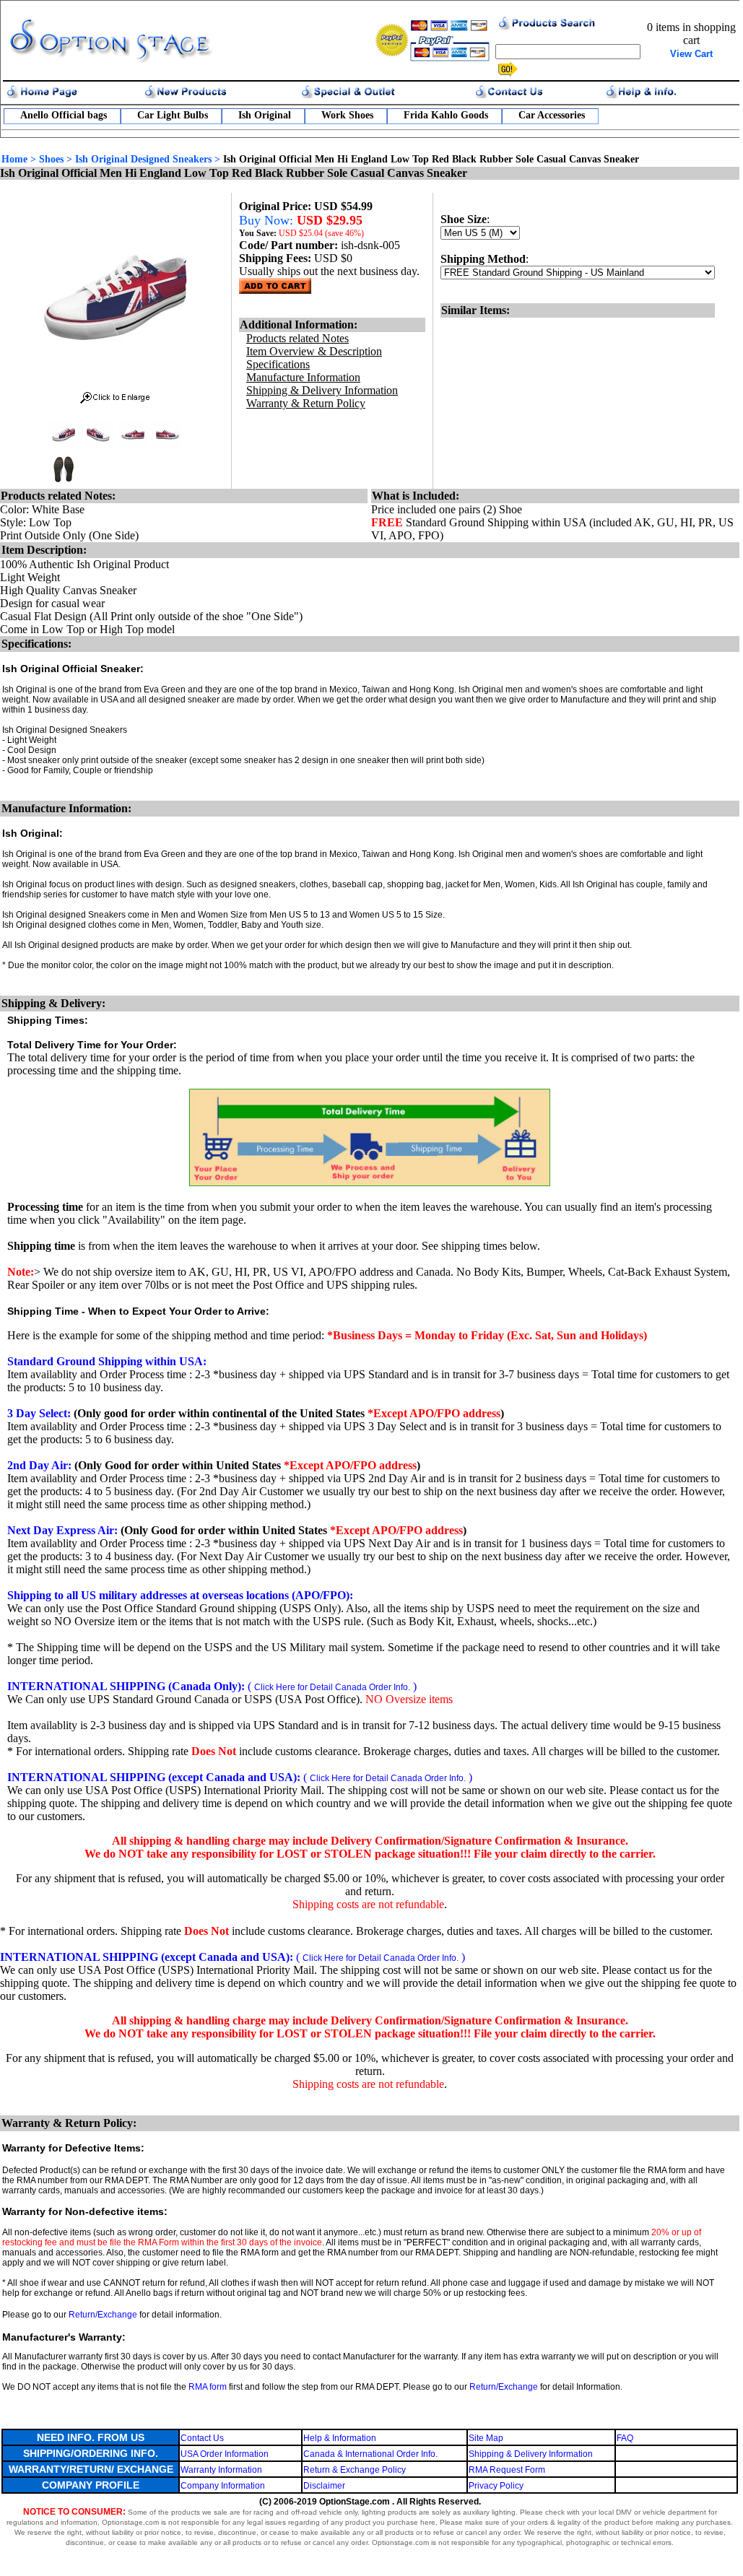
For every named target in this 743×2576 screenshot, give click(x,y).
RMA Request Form (507, 2470)
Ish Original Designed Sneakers (143, 159)
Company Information (223, 2486)
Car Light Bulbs (173, 115)
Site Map (486, 2438)
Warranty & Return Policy (306, 403)
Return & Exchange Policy (355, 2470)
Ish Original (265, 115)
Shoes (51, 159)
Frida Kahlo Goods (446, 115)
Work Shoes (347, 115)
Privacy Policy (496, 2486)
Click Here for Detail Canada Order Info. (332, 1687)
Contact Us (202, 2438)
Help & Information (340, 2438)
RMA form (208, 2387)
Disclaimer (324, 2486)
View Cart (691, 54)
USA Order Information (225, 2454)
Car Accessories (552, 115)
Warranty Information (221, 2470)
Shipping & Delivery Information (531, 2454)
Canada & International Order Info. (370, 2454)
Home (14, 159)
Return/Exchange (103, 2315)
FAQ (625, 2438)
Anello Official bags (64, 115)
